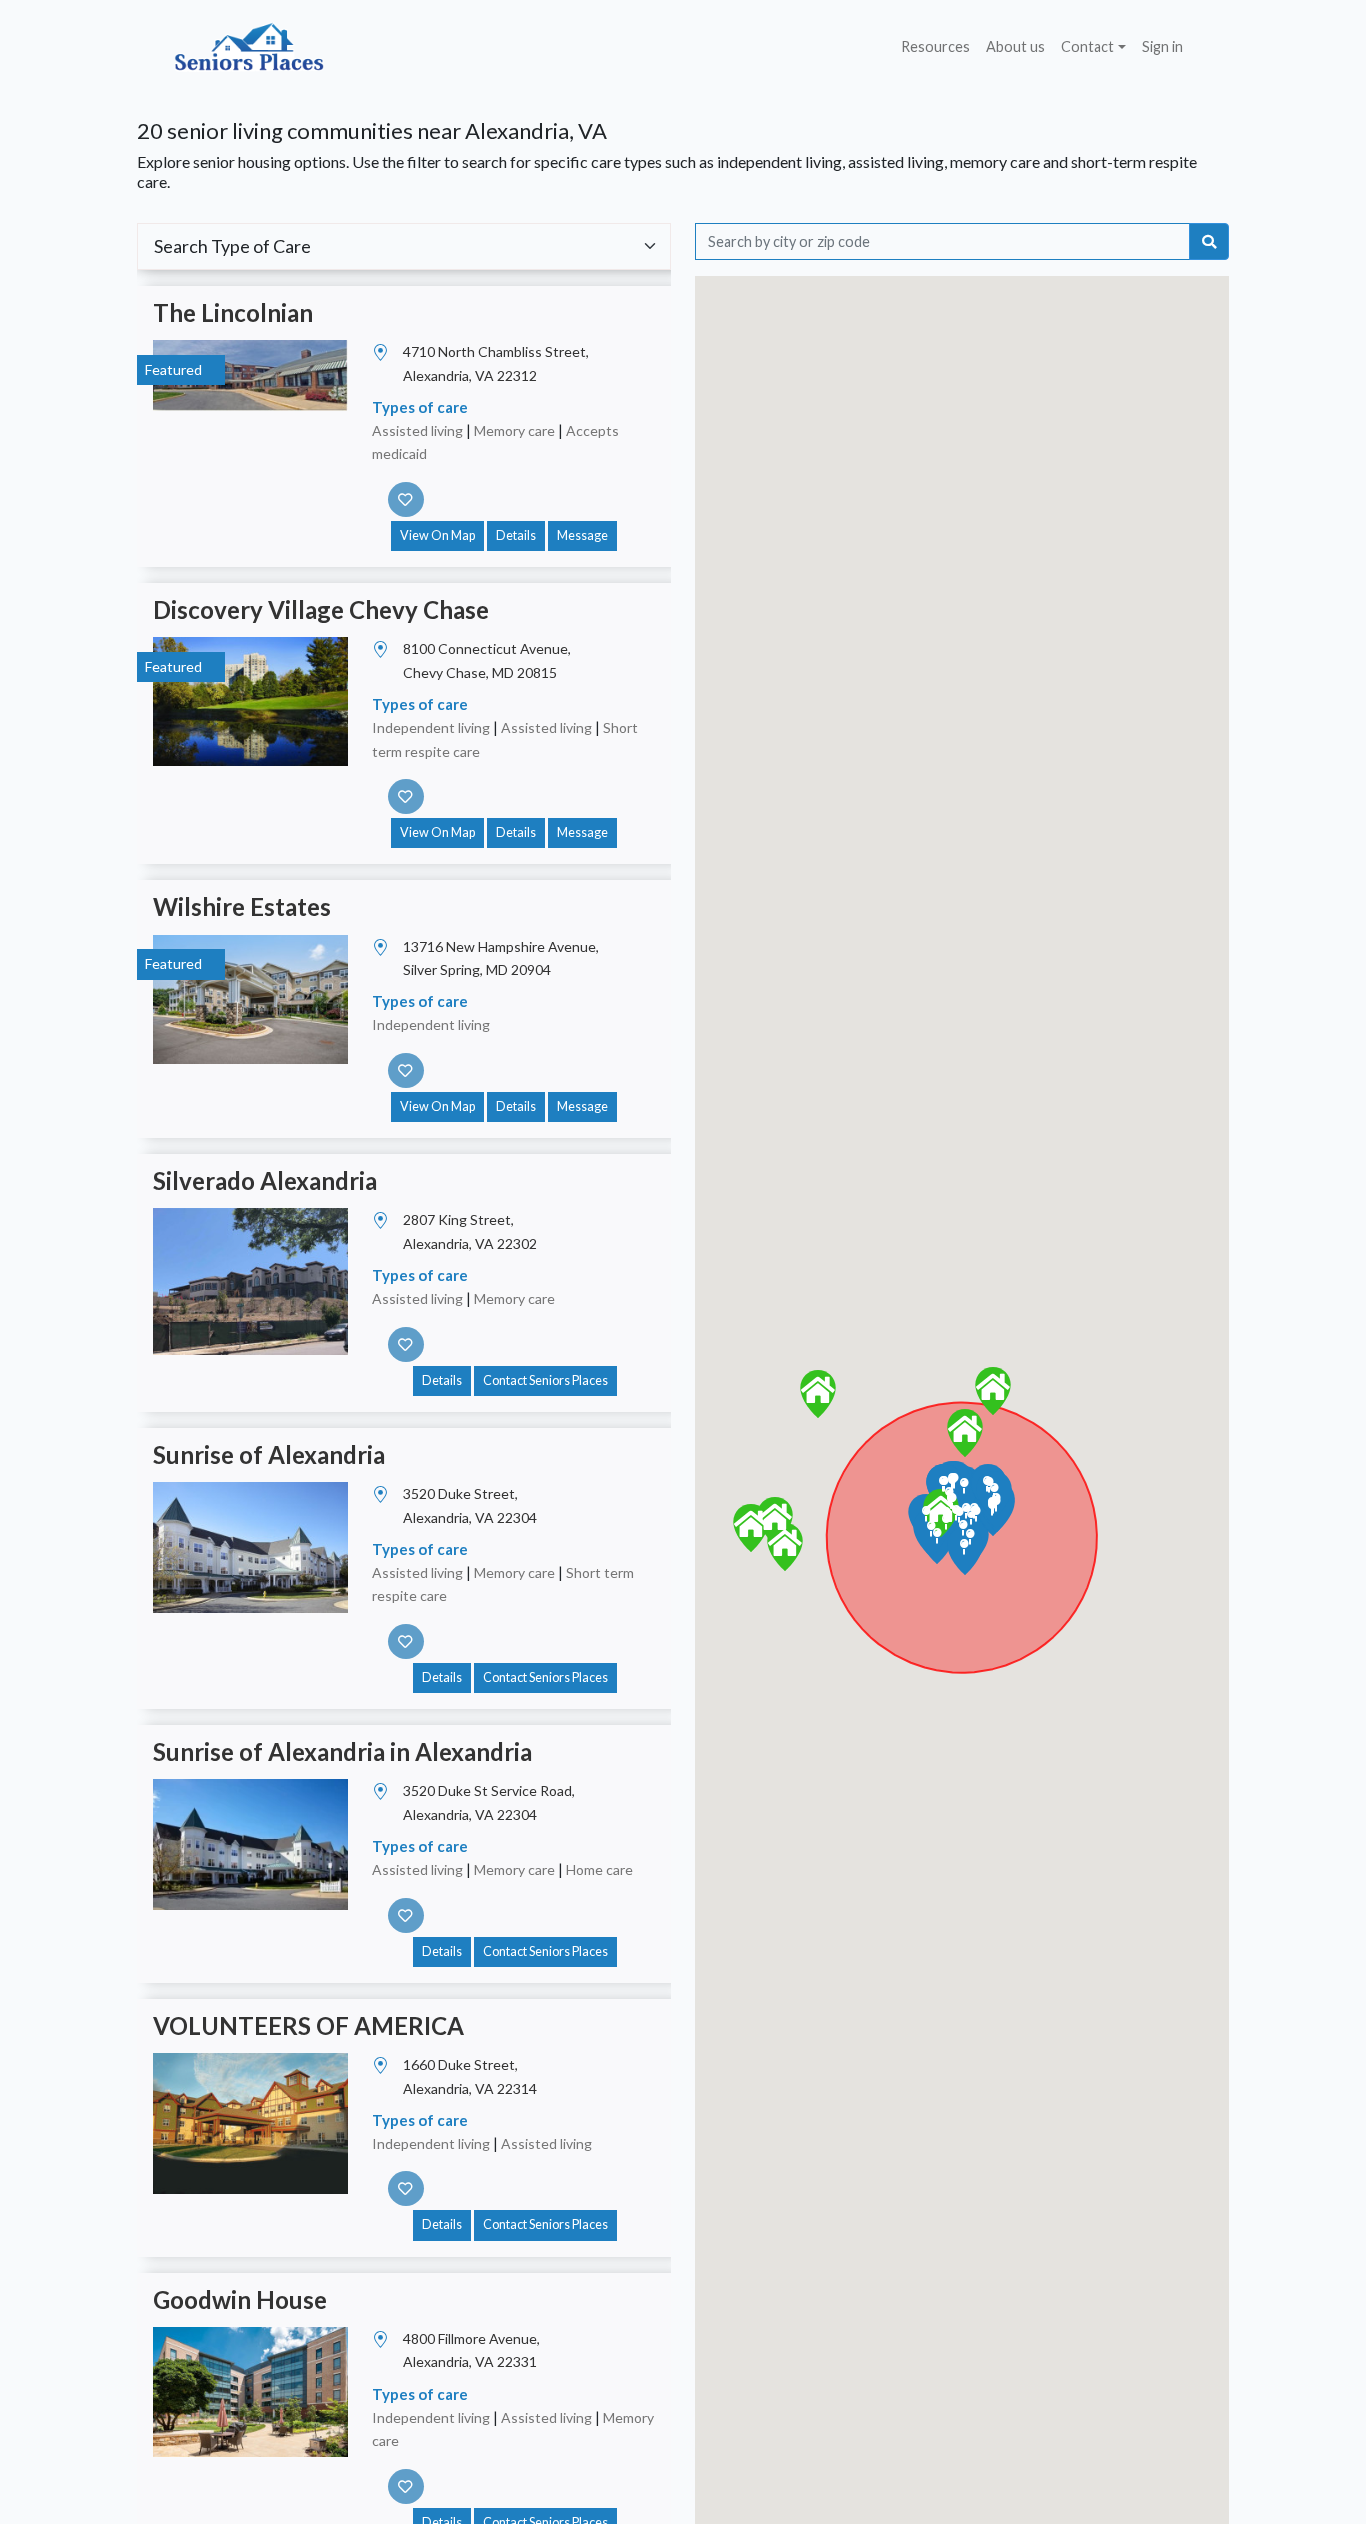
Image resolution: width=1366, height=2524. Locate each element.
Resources (935, 46)
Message (582, 535)
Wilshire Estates (242, 906)
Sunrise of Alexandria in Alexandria (342, 1751)
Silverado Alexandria (265, 1180)
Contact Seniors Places (545, 1380)
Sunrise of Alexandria (269, 1454)
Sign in (1162, 46)
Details (516, 535)
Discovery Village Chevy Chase (321, 609)
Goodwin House (240, 2299)
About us (1015, 46)
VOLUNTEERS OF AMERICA (308, 2025)
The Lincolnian (233, 312)
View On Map (437, 535)
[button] (941, 1513)
